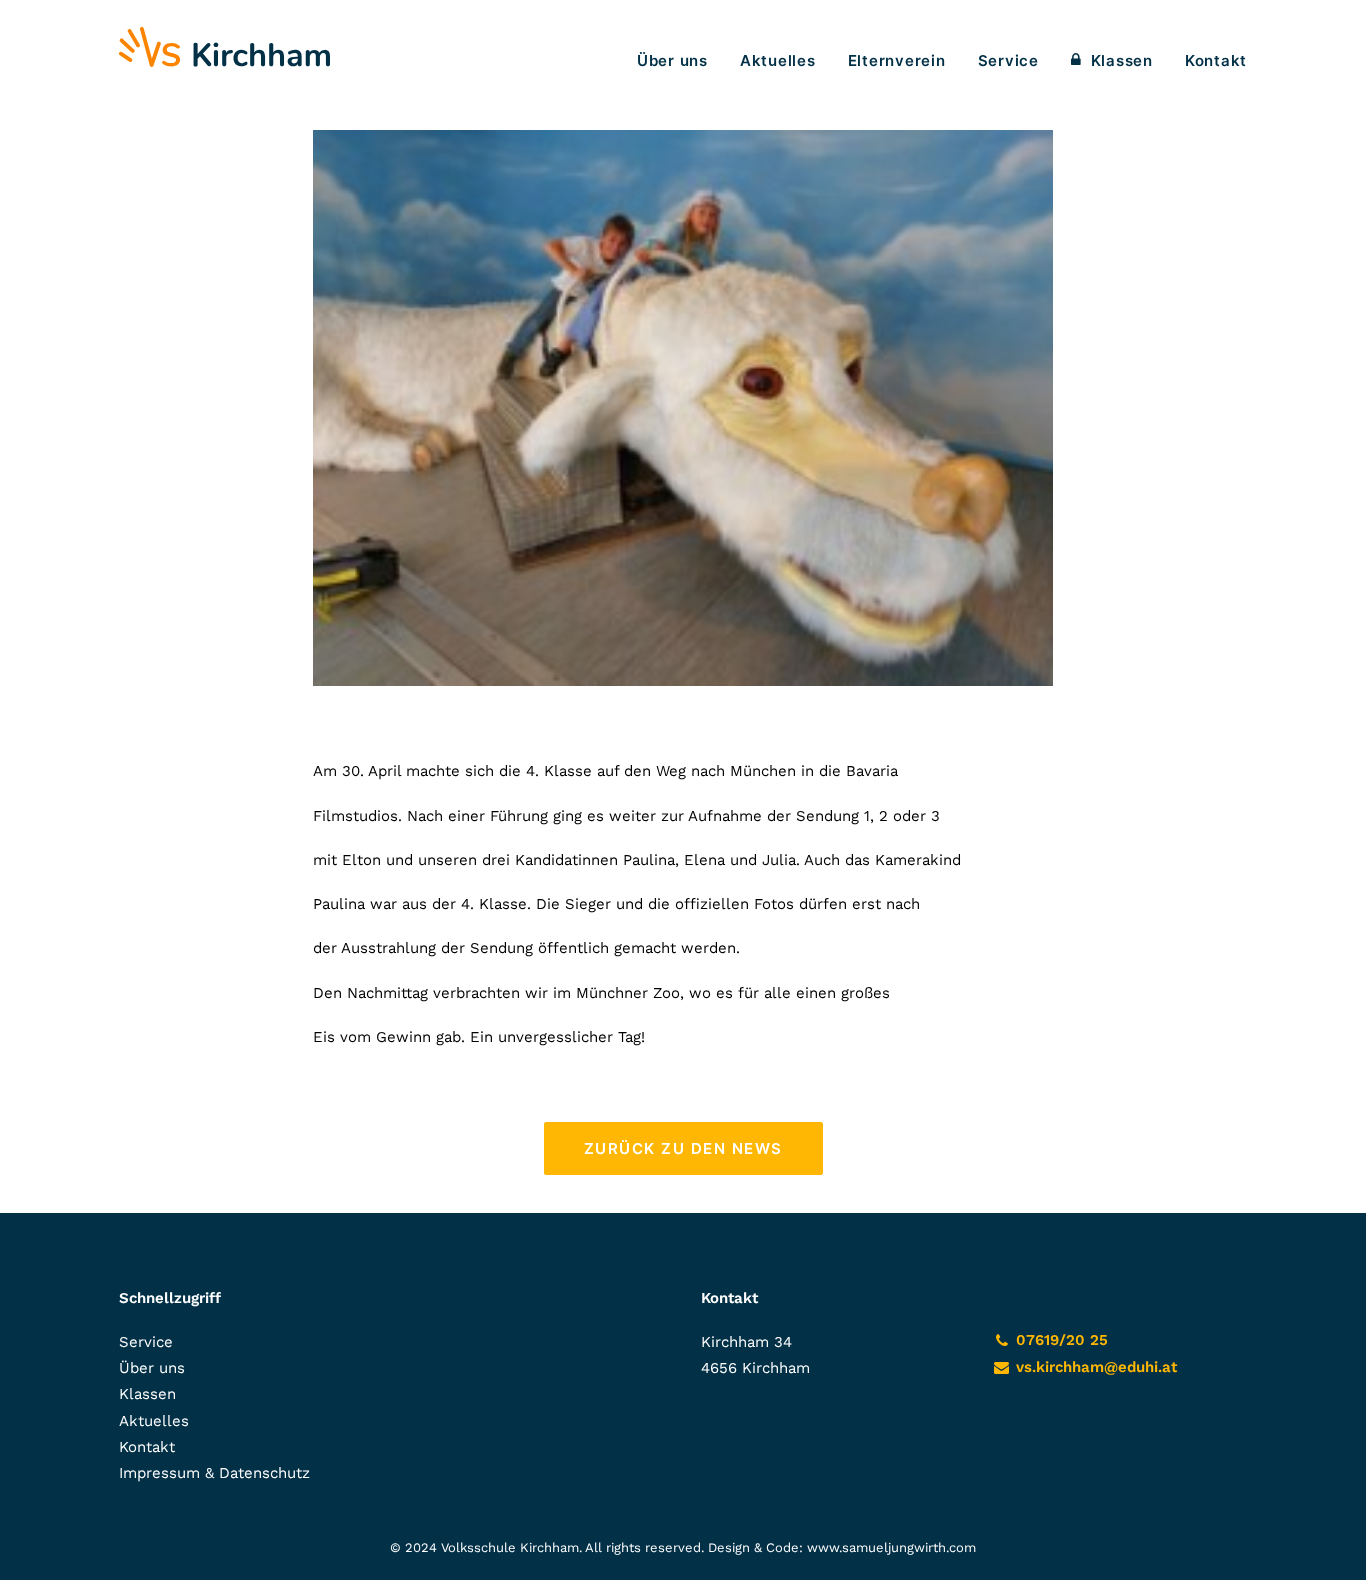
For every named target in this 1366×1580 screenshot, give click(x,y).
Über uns (672, 60)
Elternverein (897, 60)
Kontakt (1216, 60)
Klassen (1122, 60)
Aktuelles (778, 60)
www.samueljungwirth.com (891, 1547)
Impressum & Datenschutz (214, 1473)
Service (1008, 60)
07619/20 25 (1062, 1340)
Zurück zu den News (683, 1148)
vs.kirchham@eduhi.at (1096, 1367)
